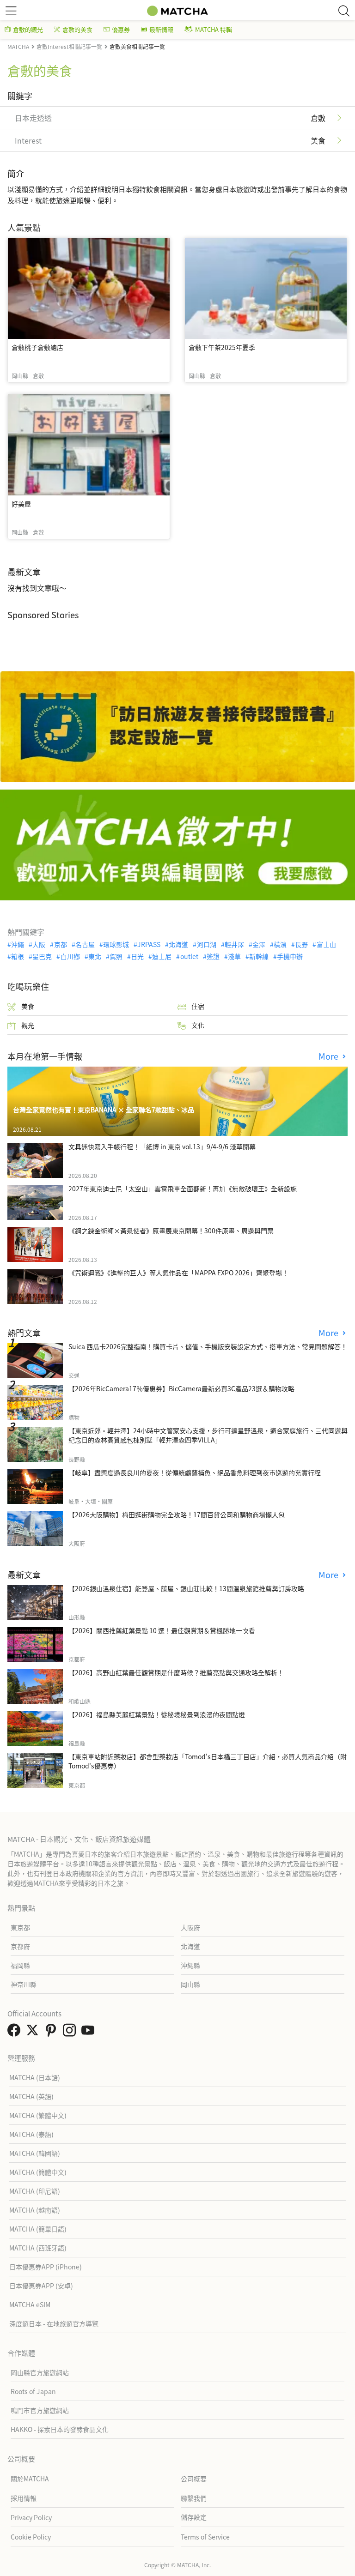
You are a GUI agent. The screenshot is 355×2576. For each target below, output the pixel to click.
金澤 (259, 944)
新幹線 (259, 956)
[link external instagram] (71, 2033)
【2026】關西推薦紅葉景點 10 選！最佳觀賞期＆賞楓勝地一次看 (162, 1630)
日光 (137, 956)
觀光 (28, 1025)
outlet (189, 956)
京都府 (20, 1946)
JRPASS (149, 944)
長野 (301, 944)
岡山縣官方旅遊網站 (40, 2372)
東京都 (20, 1927)
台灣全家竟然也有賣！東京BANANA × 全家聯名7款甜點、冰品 (104, 1110)
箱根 (18, 956)
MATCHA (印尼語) (35, 2191)
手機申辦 (290, 956)
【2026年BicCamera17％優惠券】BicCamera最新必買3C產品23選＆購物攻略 (181, 1388)
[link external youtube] (90, 2033)
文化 (198, 1025)
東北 (95, 956)
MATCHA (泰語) (31, 2134)
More (330, 1056)
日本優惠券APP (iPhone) (46, 2267)
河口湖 (206, 944)
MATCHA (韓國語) (35, 2153)
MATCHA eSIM (30, 2305)
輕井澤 (234, 944)
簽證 (213, 956)
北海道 (178, 944)
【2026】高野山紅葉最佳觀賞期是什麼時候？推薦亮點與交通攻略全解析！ (176, 1672)
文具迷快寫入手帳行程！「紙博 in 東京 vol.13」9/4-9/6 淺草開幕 (162, 1146)
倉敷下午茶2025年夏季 (222, 347)
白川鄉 (70, 956)
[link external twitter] (34, 2033)
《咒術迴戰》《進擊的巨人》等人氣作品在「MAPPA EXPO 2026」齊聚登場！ (178, 1273)
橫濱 (280, 944)
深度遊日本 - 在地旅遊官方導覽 (54, 2323)
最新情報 (161, 29)
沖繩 (18, 944)
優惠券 (121, 29)
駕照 (116, 956)
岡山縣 (190, 1984)
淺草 (234, 956)
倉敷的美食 (77, 29)
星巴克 (42, 956)
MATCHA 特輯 (214, 29)
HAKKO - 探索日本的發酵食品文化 (60, 2429)
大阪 (39, 944)
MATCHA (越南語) (35, 2210)
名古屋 (85, 944)
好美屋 (21, 504)
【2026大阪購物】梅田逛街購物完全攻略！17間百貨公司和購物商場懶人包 (177, 1514)
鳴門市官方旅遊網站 (40, 2410)
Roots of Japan (33, 2391)
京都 (60, 944)
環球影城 (116, 944)
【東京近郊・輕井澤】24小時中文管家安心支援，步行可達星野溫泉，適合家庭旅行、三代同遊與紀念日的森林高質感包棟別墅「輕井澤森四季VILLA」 (208, 1435)
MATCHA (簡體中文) (38, 2172)
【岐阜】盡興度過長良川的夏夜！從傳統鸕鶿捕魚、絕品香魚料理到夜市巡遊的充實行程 (195, 1472)
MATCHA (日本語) (35, 2077)
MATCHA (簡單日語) (38, 2229)
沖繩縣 (190, 1965)
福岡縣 (20, 1965)
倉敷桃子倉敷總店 (37, 347)
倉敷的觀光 (28, 29)
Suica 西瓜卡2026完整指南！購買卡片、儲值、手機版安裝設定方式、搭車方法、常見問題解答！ (208, 1346)
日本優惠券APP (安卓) (41, 2286)
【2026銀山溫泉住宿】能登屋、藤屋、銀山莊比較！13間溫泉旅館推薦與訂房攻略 (186, 1588)
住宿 (198, 1006)
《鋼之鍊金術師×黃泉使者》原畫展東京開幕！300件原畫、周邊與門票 (171, 1231)
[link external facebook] (16, 2033)
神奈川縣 (24, 1984)
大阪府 (190, 1927)
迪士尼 (162, 956)
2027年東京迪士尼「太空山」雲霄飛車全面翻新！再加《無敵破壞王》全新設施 (183, 1188)
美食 (28, 1006)
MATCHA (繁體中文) (38, 2115)
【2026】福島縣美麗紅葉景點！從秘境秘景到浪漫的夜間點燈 (157, 1714)
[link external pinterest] (53, 2033)
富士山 (326, 944)
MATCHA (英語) (31, 2096)
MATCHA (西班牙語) (38, 2248)
